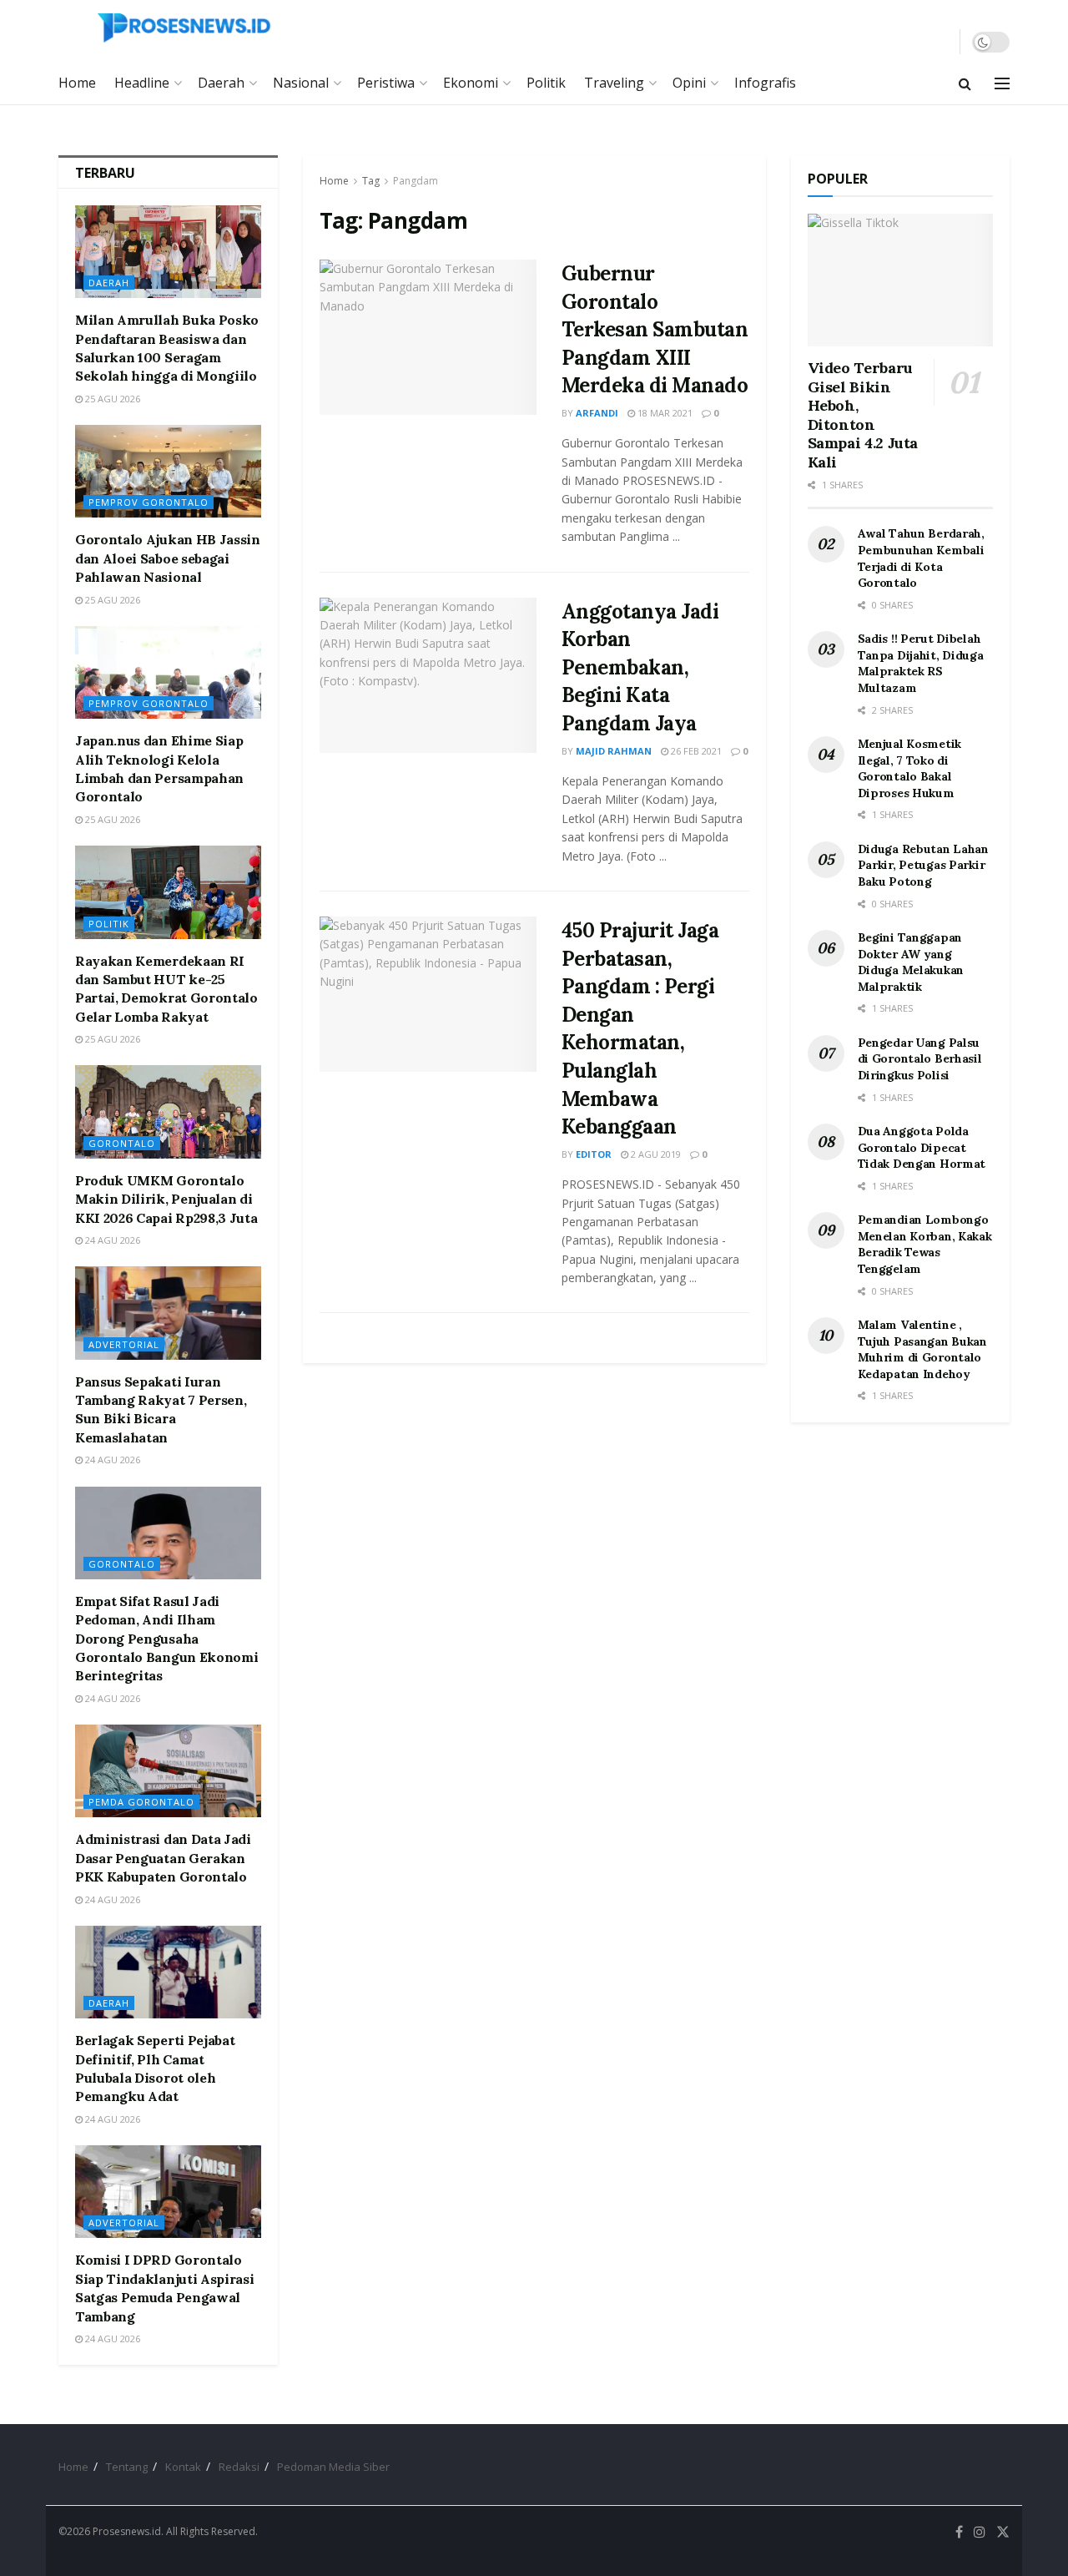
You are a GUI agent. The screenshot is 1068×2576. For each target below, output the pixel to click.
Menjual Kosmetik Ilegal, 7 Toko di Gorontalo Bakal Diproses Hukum (910, 768)
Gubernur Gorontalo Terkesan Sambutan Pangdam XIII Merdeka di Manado (655, 329)
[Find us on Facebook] (959, 2532)
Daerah (221, 83)
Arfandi (597, 413)
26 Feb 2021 (695, 751)
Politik (546, 83)
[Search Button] (965, 83)
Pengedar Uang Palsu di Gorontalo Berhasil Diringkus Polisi (920, 1059)
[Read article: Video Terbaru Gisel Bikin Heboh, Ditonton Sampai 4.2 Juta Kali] (901, 280)
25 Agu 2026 (111, 399)
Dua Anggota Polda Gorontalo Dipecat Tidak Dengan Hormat (922, 1147)
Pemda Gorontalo (141, 1802)
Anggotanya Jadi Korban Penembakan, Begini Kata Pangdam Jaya (640, 667)
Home (77, 83)
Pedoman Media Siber (333, 2467)
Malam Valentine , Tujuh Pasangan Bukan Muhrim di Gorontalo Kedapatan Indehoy (922, 1349)
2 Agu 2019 (655, 1154)
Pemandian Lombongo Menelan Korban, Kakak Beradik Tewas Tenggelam (925, 1244)
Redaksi (239, 2467)
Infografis (765, 83)
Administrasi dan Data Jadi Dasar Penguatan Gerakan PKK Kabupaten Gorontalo (163, 1858)
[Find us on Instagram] (980, 2532)
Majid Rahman (614, 751)
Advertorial (124, 1344)
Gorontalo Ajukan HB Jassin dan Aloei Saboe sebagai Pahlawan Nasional (168, 558)
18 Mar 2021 (664, 413)
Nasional (301, 83)
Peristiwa (386, 83)
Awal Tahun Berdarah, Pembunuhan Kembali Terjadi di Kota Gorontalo (921, 558)
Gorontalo (122, 1143)
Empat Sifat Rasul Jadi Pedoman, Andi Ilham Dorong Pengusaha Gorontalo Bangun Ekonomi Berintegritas (166, 1639)
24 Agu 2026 (111, 1240)
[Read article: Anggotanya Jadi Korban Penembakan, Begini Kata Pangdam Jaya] (428, 675)
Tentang (127, 2467)
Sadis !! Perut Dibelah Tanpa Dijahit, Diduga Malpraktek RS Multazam (921, 663)
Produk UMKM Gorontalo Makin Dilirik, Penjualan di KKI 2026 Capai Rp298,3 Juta (166, 1199)
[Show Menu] (1002, 83)
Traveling (614, 83)
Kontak (183, 2467)
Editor (594, 1154)
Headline (142, 83)
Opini (689, 83)
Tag (371, 181)
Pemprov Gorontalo (149, 502)
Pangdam (416, 181)
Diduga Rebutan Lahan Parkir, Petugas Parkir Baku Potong (923, 865)
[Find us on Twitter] (1003, 2532)
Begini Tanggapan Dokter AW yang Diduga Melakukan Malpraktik (911, 962)
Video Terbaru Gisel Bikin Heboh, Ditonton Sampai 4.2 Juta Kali (863, 415)
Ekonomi (471, 83)
